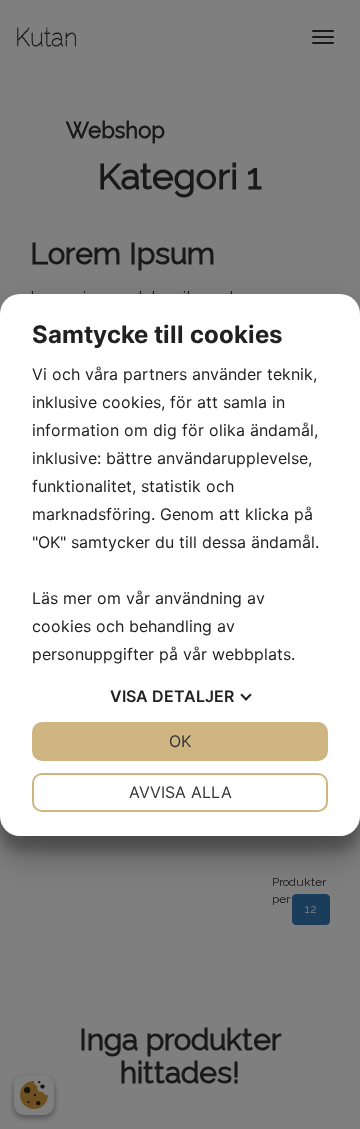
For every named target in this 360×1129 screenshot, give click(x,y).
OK (180, 741)
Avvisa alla (180, 792)
